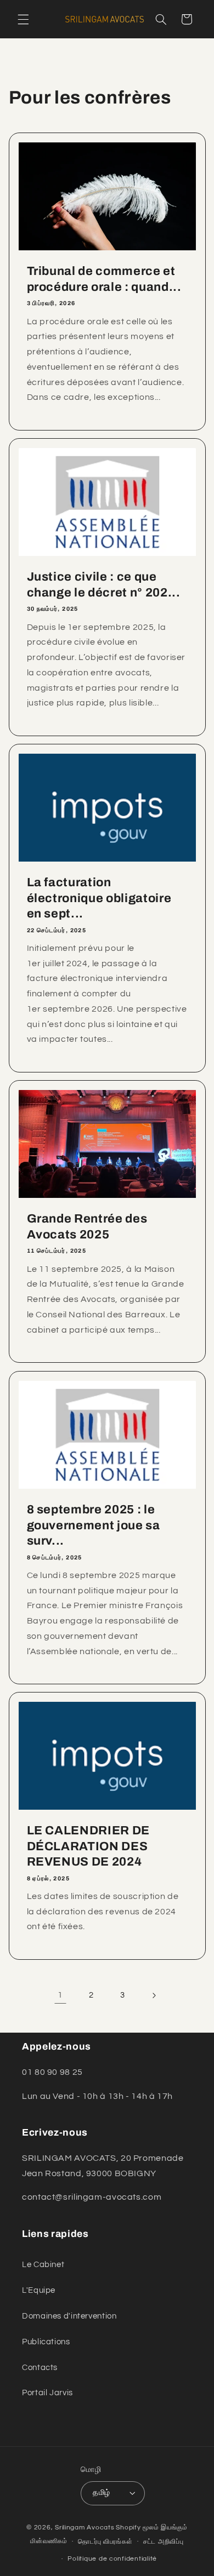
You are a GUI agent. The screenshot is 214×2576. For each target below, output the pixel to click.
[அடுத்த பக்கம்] (154, 1995)
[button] (23, 19)
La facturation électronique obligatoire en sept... (99, 898)
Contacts (40, 2368)
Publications (46, 2342)
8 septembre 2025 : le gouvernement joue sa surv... (93, 1525)
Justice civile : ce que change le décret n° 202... (103, 584)
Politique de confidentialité (112, 2559)
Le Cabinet (43, 2265)
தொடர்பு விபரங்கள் (105, 2542)
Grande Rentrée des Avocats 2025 (87, 1226)
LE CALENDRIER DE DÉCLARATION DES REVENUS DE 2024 (88, 1846)
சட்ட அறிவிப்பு (164, 2542)
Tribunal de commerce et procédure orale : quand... (104, 279)
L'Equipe (39, 2290)
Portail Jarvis (47, 2393)
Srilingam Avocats (85, 2528)
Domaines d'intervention (69, 2316)
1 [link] (60, 1995)
